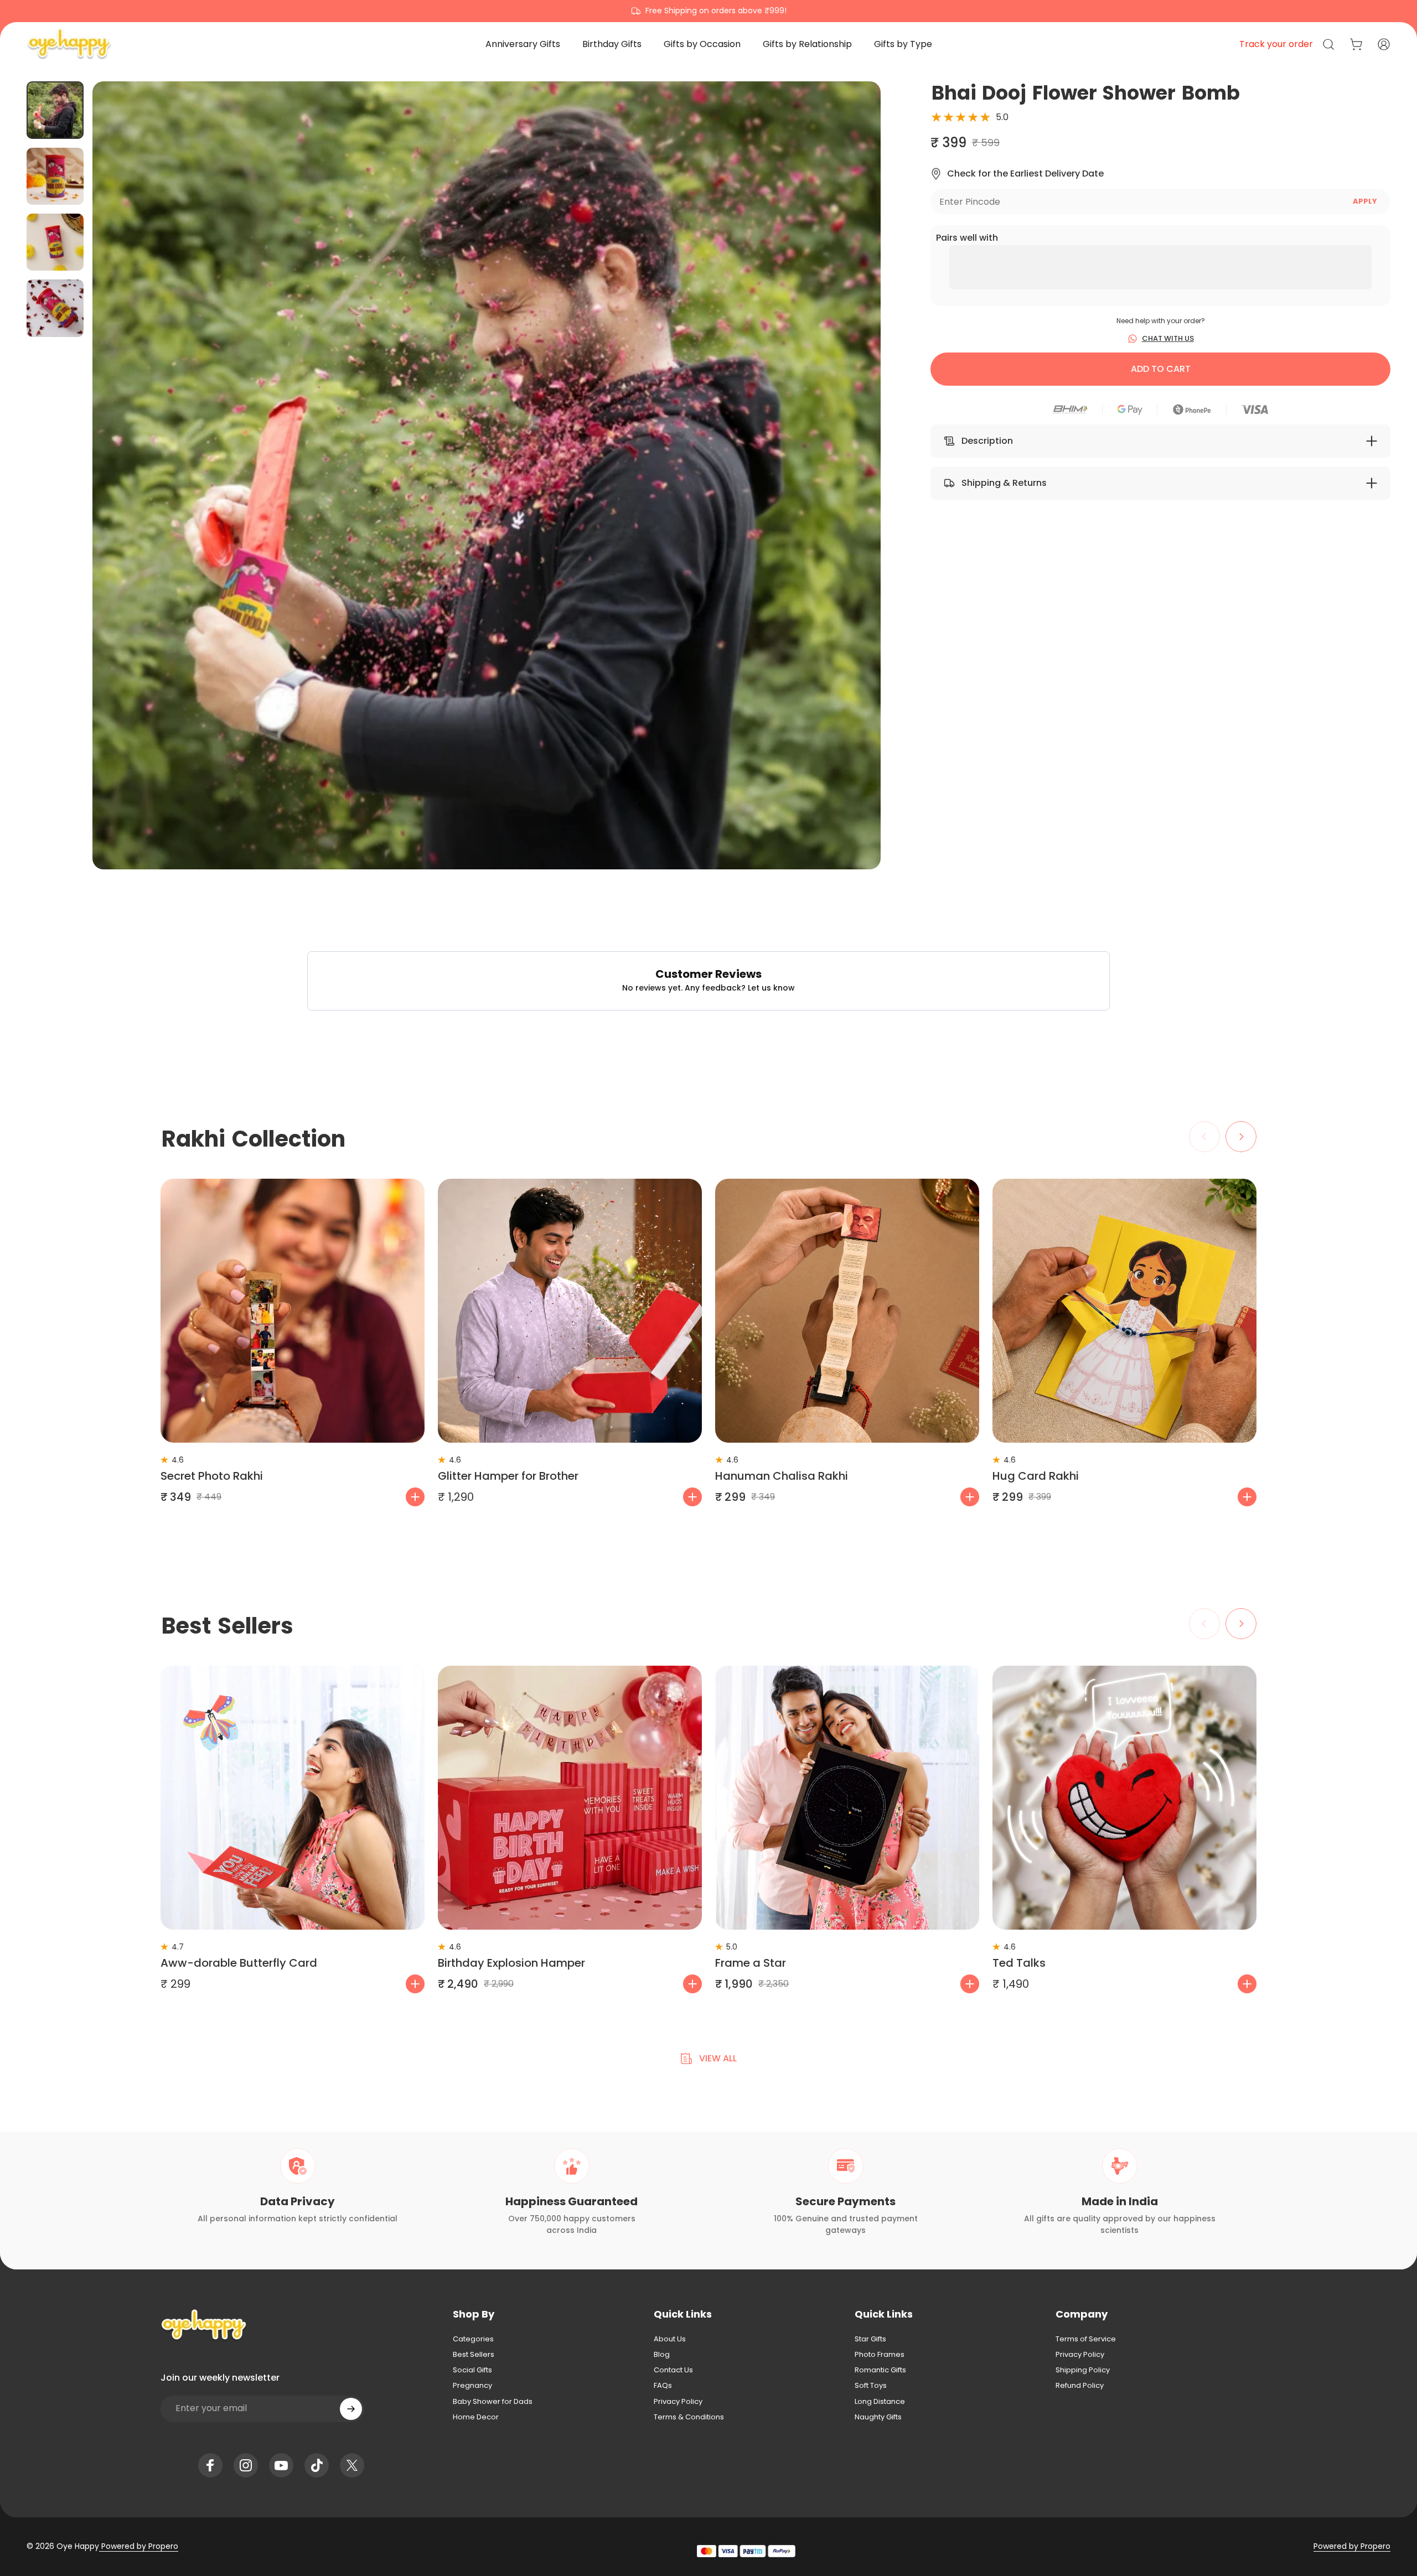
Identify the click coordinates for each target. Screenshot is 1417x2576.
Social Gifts (472, 2370)
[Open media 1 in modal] (487, 475)
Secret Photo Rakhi (212, 1476)
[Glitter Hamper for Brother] (570, 1311)
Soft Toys (871, 2386)
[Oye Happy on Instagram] (246, 2465)
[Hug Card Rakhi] (1124, 1311)
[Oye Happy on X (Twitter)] (352, 2465)
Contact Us (673, 2370)
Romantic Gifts (880, 2370)
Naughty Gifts (878, 2417)
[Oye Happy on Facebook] (210, 2465)
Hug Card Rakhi (1036, 1476)
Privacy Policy (678, 2402)
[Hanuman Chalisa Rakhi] (847, 1311)
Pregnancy (472, 2386)
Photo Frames (880, 2355)
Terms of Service (1086, 2339)
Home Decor (476, 2417)
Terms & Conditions (689, 2417)
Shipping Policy (1083, 2370)
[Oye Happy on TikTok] (317, 2465)
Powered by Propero (139, 2546)
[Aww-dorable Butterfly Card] (293, 1798)
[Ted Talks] (1124, 1798)
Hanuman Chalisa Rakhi (782, 1476)
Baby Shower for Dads (493, 2402)
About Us (670, 2339)
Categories (473, 2339)
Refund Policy (1080, 2386)
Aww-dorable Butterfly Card (239, 1963)
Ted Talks (1019, 1963)
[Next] (852, 502)
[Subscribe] (351, 2409)
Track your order (1276, 44)
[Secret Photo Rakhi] (293, 1311)
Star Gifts (870, 2339)
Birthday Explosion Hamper (511, 1963)
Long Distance (880, 2402)
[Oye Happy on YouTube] (281, 2465)
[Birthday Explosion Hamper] (570, 1798)
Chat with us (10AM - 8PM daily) (709, 11)
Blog (662, 2355)
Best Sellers (474, 2355)
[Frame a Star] (847, 1798)
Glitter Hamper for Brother (508, 1476)
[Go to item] (55, 110)
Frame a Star (751, 1963)
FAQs (663, 2386)
